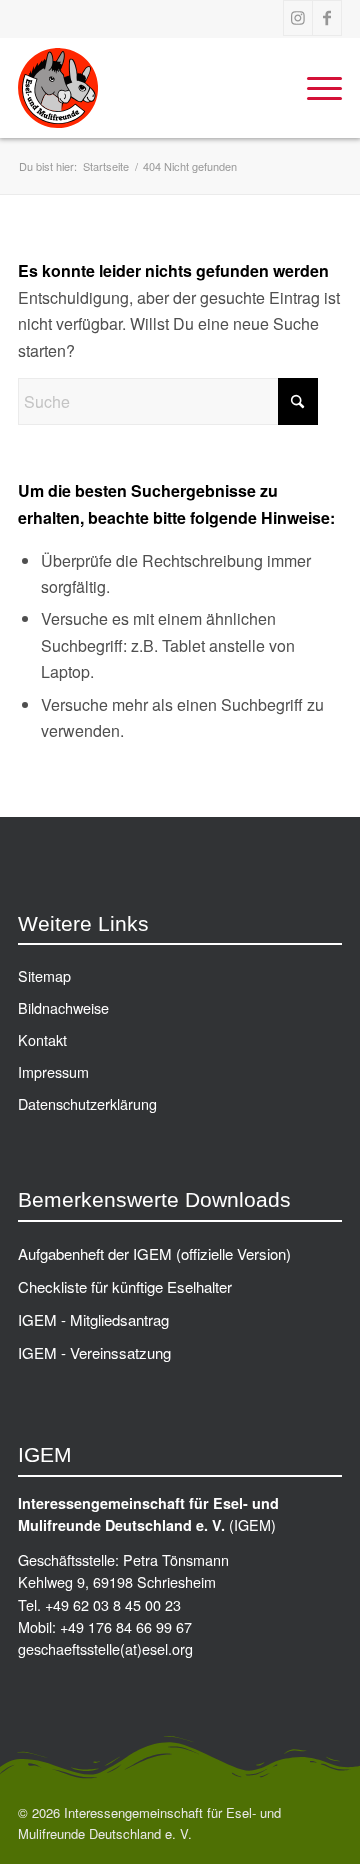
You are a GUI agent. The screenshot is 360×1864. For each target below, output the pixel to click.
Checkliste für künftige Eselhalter (125, 1286)
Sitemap (44, 975)
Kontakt (42, 1039)
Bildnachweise (63, 1007)
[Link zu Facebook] (327, 18)
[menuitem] (314, 88)
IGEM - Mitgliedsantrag (93, 1319)
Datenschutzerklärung (87, 1103)
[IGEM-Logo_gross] (147, 88)
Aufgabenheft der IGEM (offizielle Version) (154, 1253)
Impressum (53, 1071)
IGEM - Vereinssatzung (94, 1352)
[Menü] (314, 88)
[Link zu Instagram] (298, 18)
